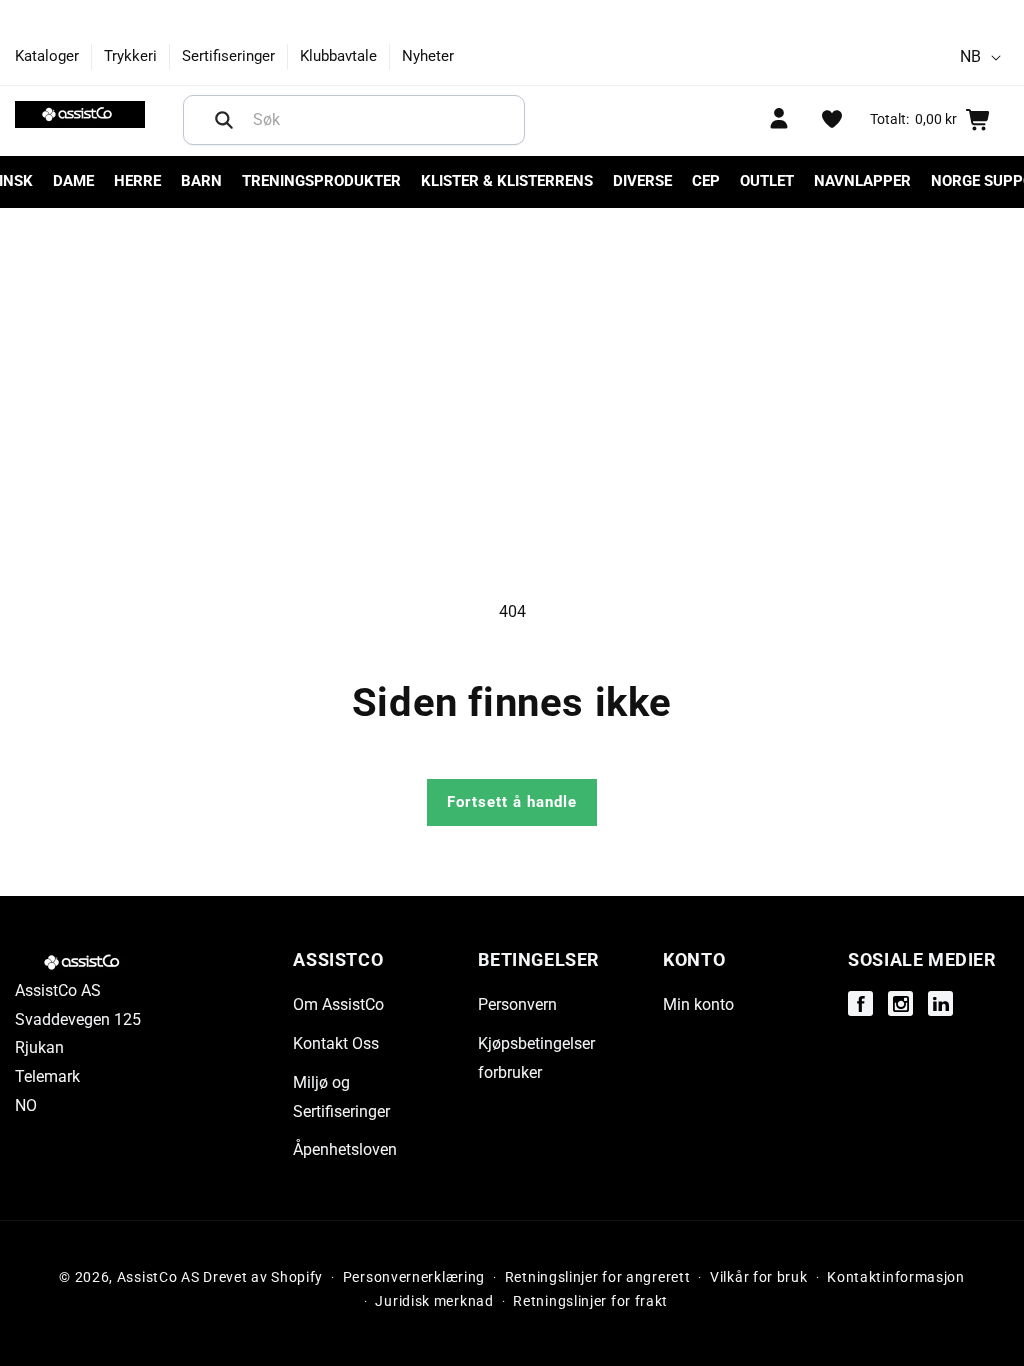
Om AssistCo (338, 1004)
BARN (201, 181)
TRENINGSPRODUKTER (321, 181)
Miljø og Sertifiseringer (341, 1097)
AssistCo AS (158, 1277)
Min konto (698, 1004)
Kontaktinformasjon (896, 1277)
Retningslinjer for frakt (590, 1301)
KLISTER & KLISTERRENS (507, 181)
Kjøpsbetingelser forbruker (536, 1058)
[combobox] (354, 120)
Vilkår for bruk (759, 1277)
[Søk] (224, 120)
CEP (706, 181)
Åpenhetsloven (345, 1149)
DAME (73, 181)
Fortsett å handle (512, 802)
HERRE (137, 181)
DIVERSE (642, 181)
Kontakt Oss (336, 1043)
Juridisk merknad (434, 1301)
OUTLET (767, 181)
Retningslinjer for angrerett (598, 1277)
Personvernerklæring (414, 1277)
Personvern (517, 1004)
